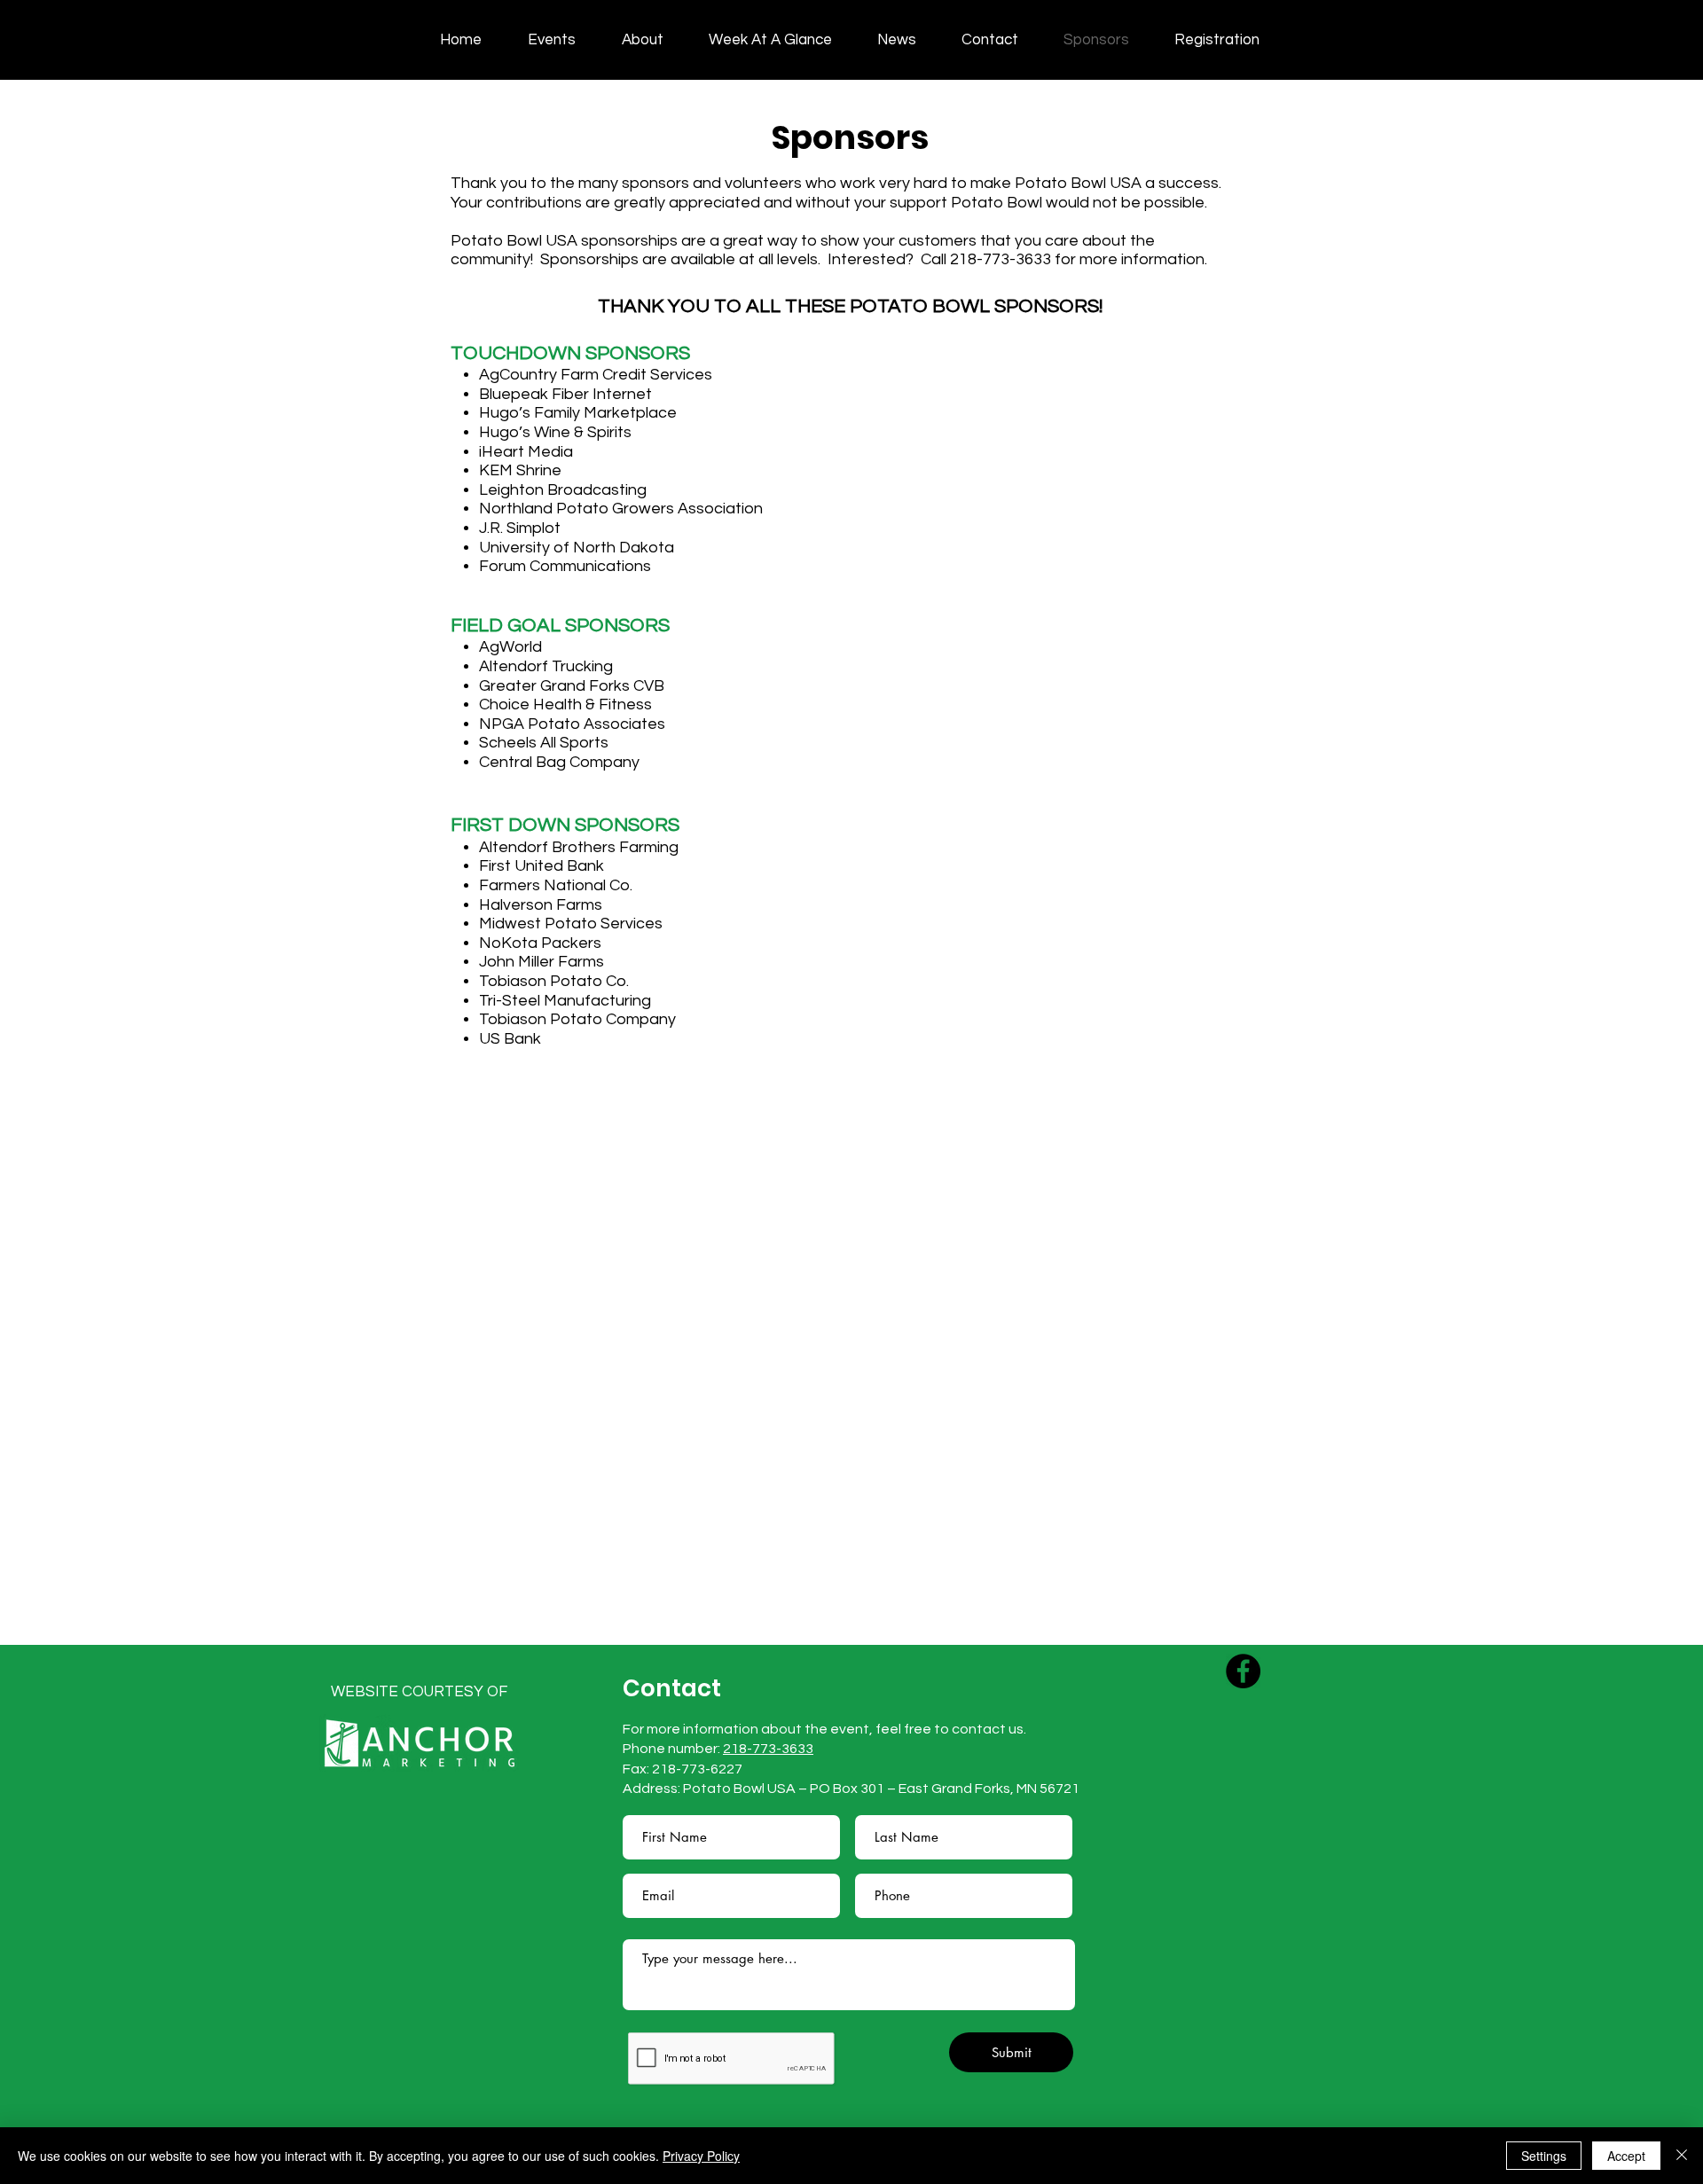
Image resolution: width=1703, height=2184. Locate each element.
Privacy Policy (701, 2156)
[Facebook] (1243, 1671)
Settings (1544, 2156)
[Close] (1682, 2156)
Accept (1626, 2156)
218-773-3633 (768, 1749)
